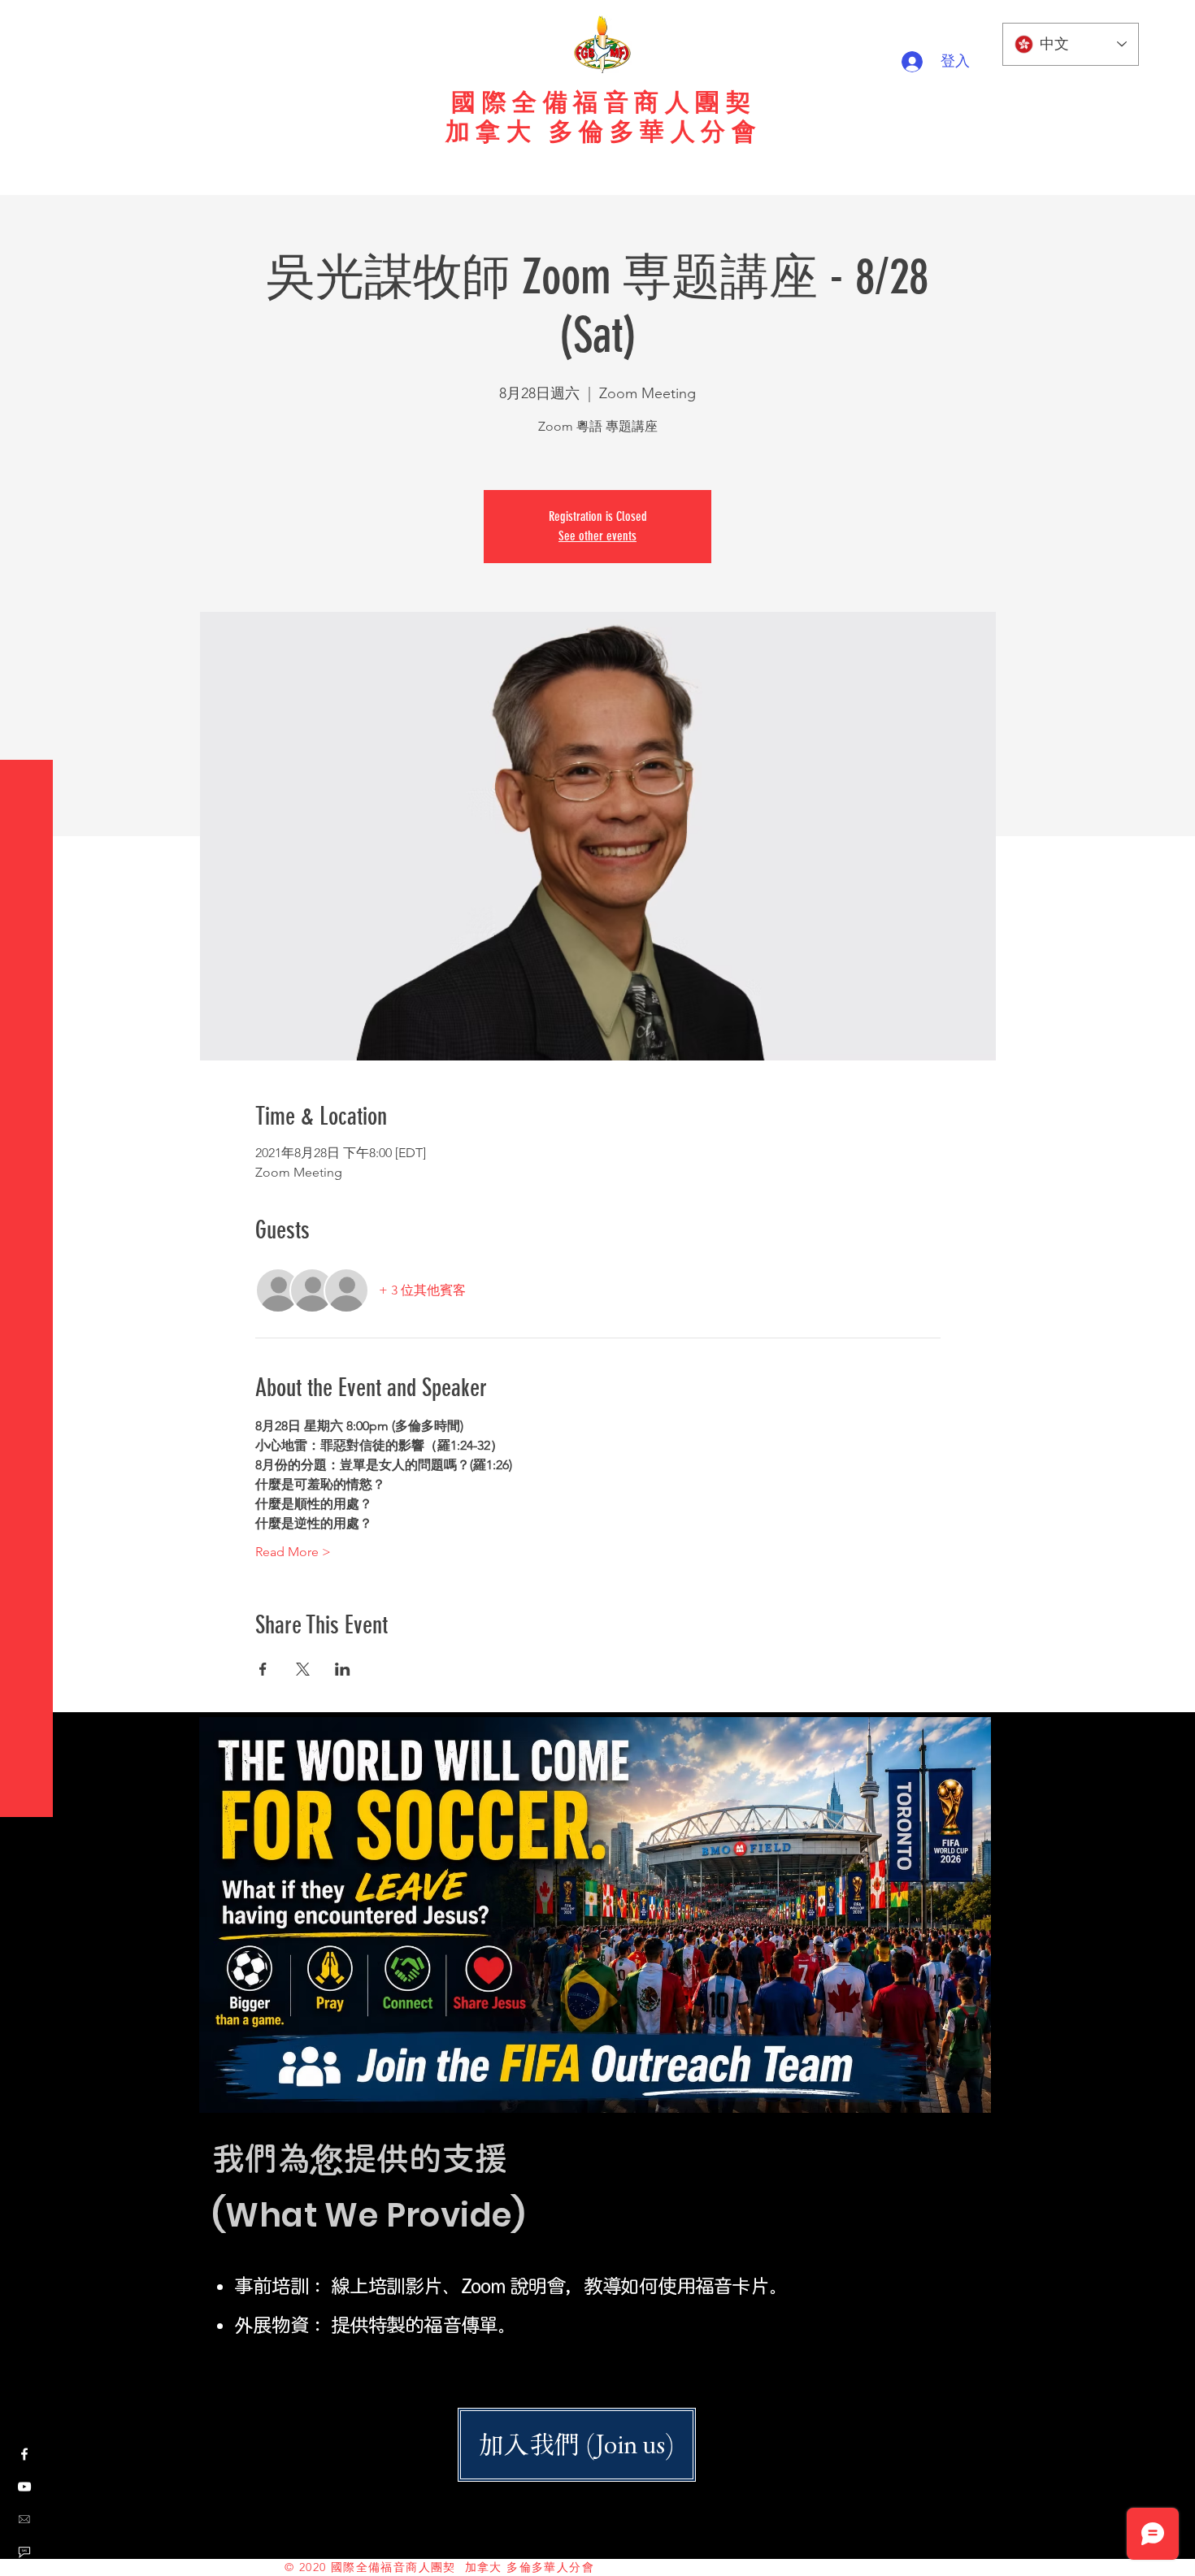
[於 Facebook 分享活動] (263, 1669)
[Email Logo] (24, 2519)
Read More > (293, 1552)
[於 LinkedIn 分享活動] (343, 1669)
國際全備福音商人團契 (604, 102)
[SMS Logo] (24, 2552)
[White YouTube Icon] (24, 2487)
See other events (597, 536)
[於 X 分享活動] (303, 1669)
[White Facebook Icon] (24, 2454)
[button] (28, 24)
